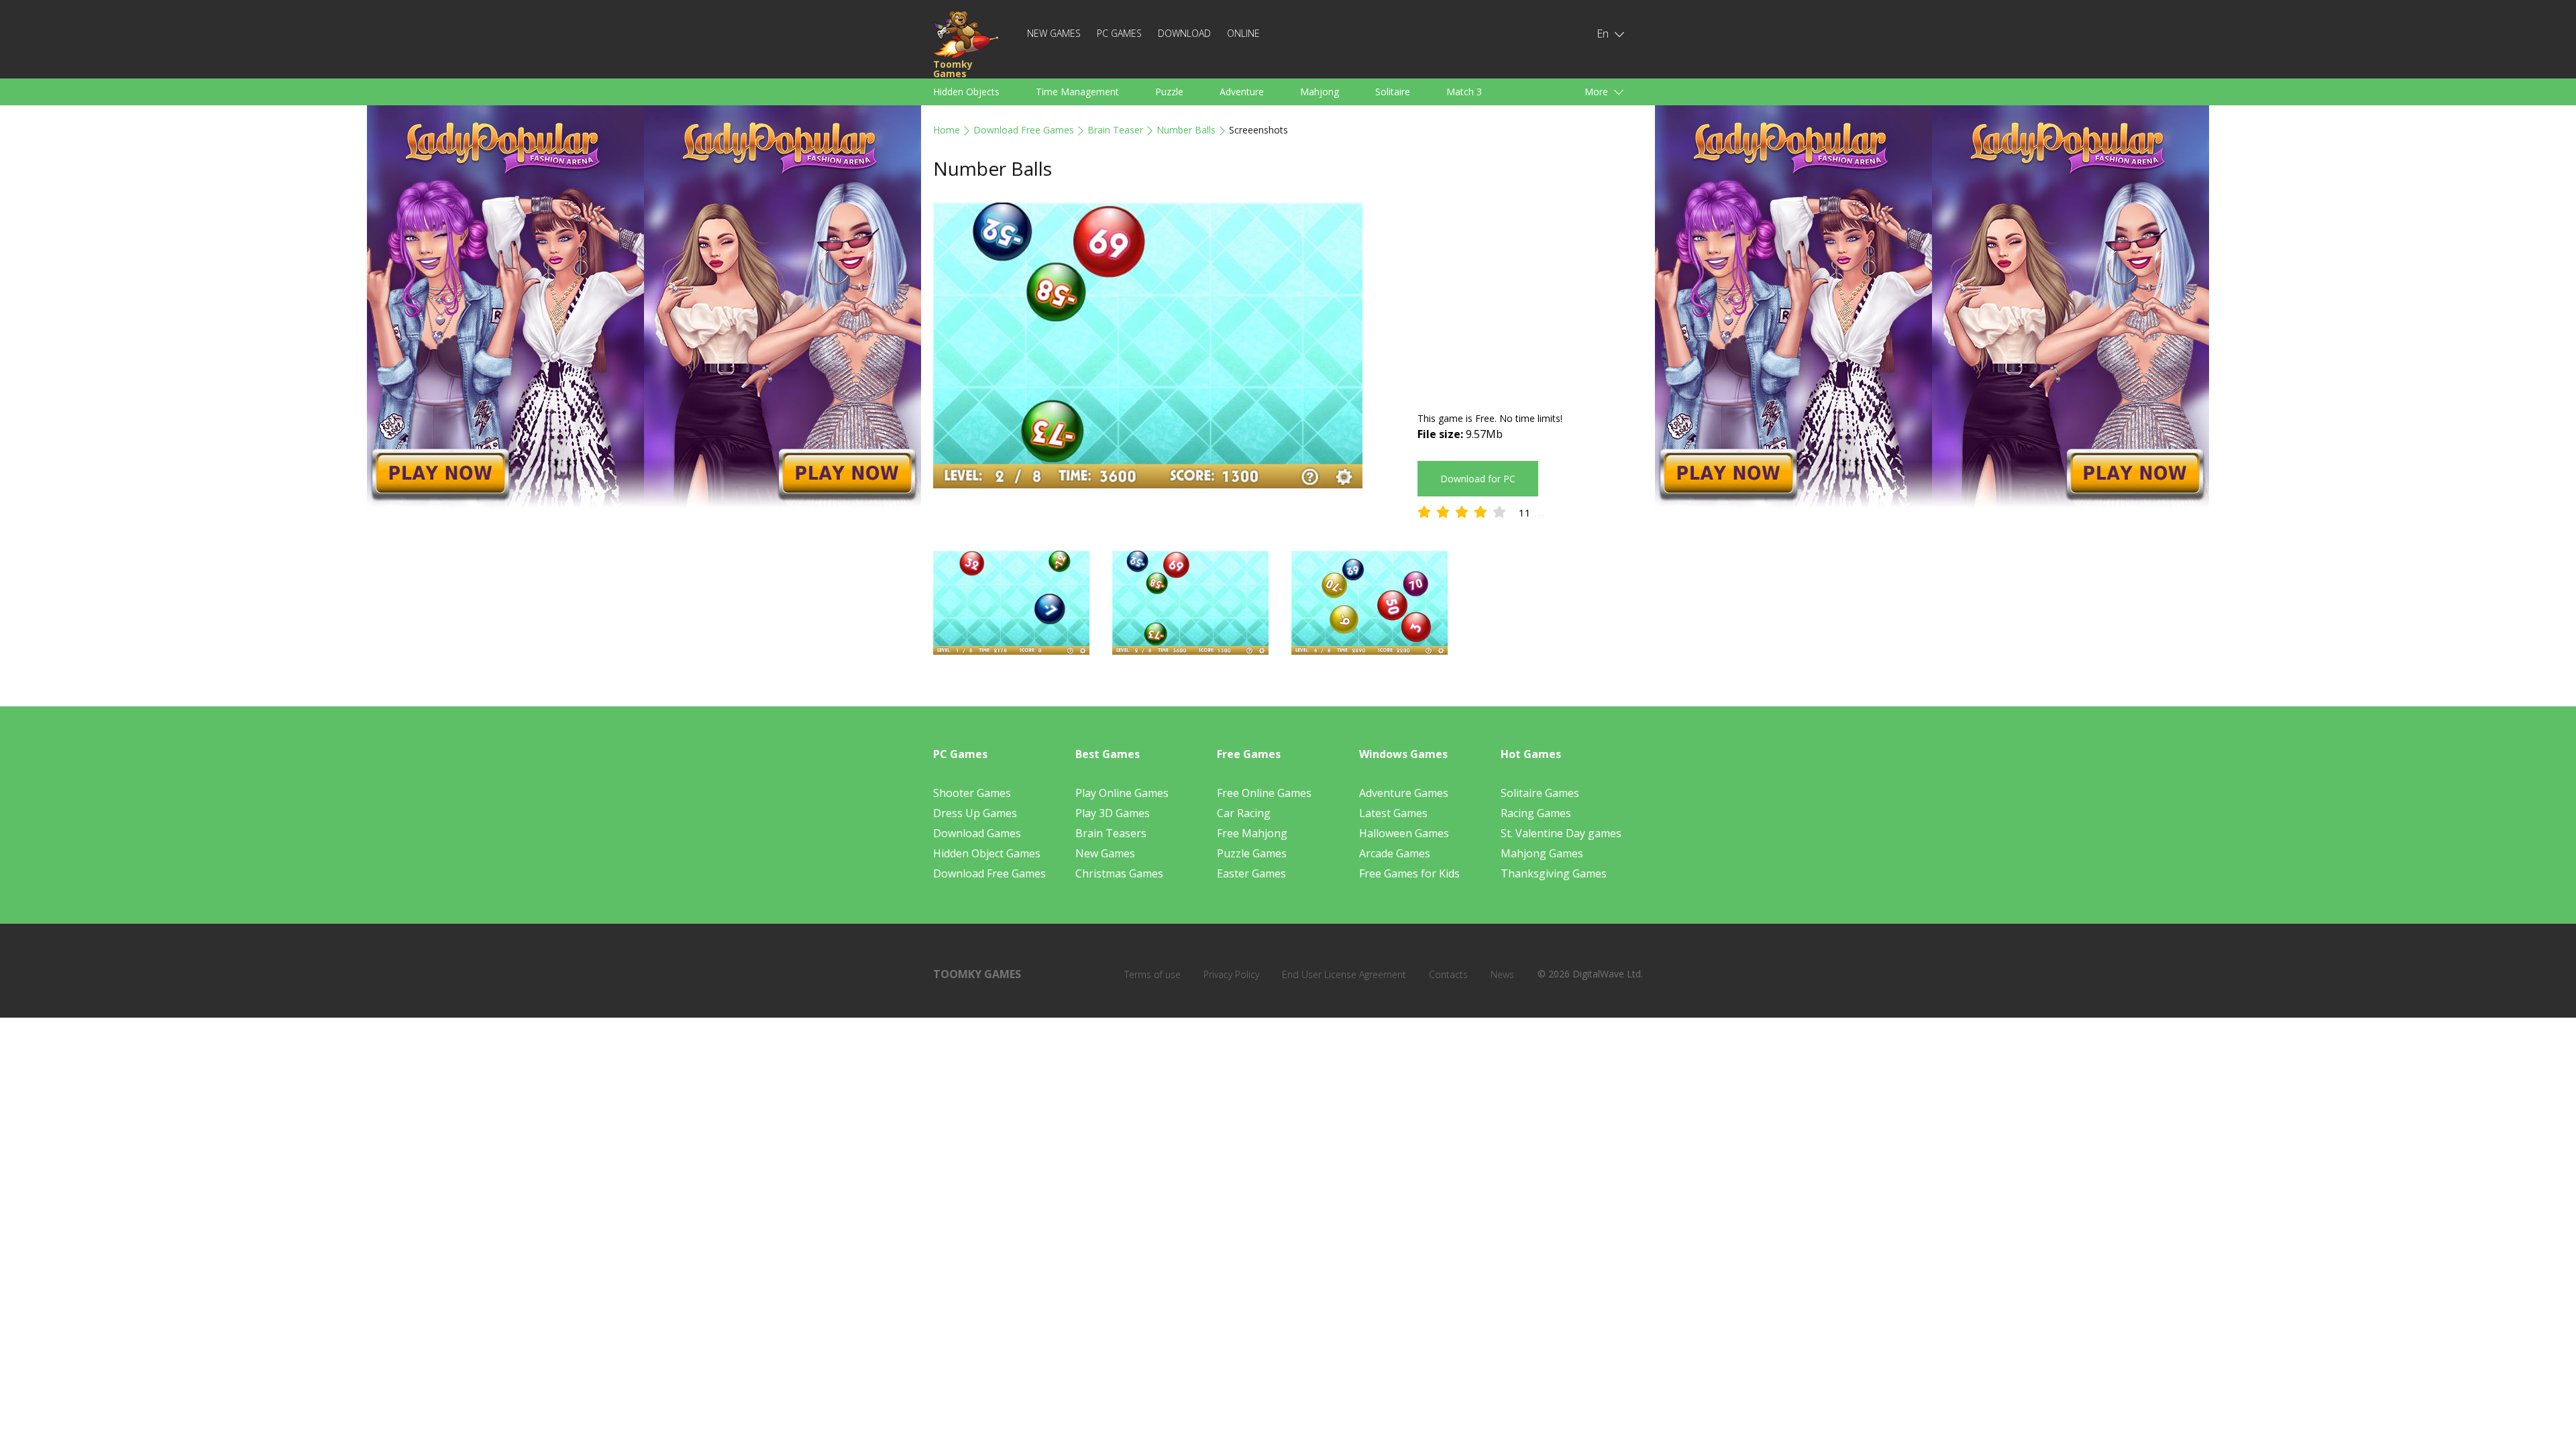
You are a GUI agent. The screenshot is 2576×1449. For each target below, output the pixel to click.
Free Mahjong (1252, 833)
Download (1184, 33)
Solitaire (1393, 92)
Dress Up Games (975, 813)
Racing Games (1536, 813)
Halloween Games (1404, 833)
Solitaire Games (1540, 793)
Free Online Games (1264, 793)
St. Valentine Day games (1561, 833)
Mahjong (1320, 92)
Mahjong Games (1542, 853)
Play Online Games (1122, 793)
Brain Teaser (1115, 130)
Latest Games (1393, 813)
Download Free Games (1024, 130)
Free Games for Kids (1409, 873)
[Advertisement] (1530, 297)
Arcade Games (1395, 853)
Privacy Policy (1231, 974)
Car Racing (1244, 813)
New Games (1054, 33)
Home (947, 130)
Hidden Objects (966, 92)
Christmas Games (1119, 873)
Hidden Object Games (987, 853)
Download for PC (1478, 479)
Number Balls (1186, 130)
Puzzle (1169, 92)
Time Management (1077, 92)
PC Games (1119, 33)
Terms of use (1152, 974)
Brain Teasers (1111, 833)
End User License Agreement (1344, 974)
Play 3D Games (1113, 813)
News (1502, 974)
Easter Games (1251, 873)
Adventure (1242, 92)
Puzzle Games (1252, 853)
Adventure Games (1404, 793)
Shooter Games (972, 793)
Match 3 (1464, 92)
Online (1243, 33)
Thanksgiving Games (1554, 873)
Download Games (977, 833)
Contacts (1448, 974)
